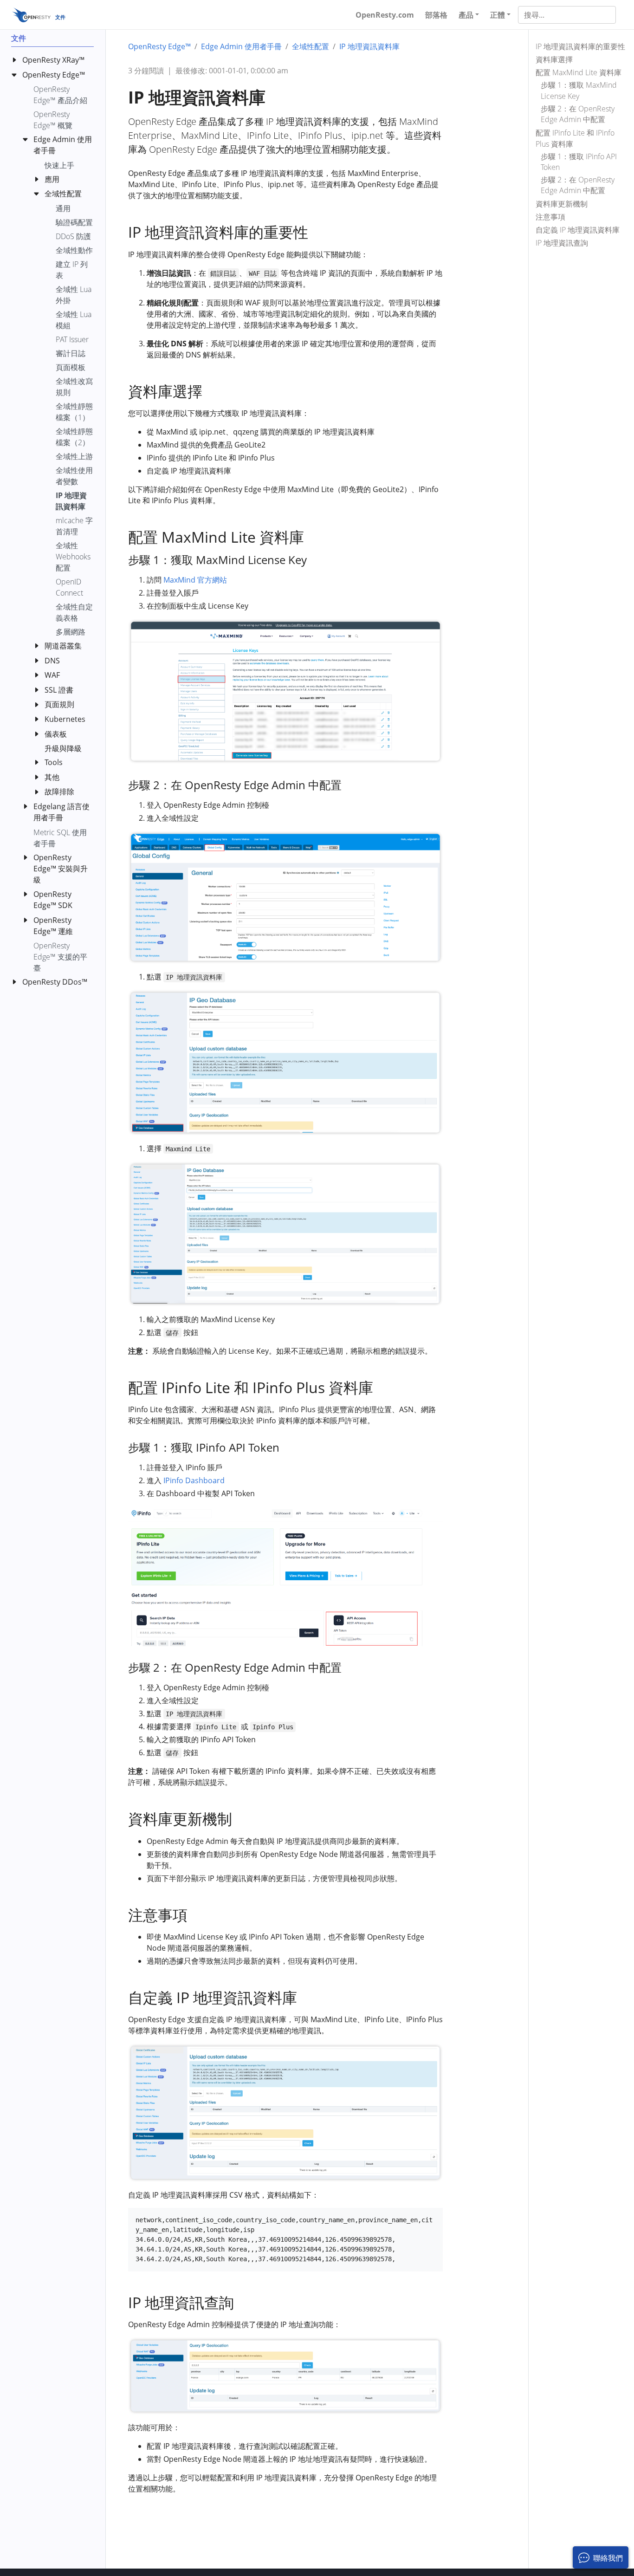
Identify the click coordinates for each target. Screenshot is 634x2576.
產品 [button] (466, 15)
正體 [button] (498, 15)
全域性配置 (311, 46)
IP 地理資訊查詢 (562, 242)
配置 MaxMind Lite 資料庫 (579, 72)
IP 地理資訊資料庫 (369, 46)
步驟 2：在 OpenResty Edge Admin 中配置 (578, 114)
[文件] (31, 15)
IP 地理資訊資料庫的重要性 (580, 46)
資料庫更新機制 (562, 203)
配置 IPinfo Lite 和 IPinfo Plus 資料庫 (575, 138)
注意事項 (550, 216)
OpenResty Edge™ (159, 46)
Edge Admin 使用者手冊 (241, 46)
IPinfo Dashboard (194, 1480)
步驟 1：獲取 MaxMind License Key (579, 90)
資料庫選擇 (554, 59)
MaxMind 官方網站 (195, 580)
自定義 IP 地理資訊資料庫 (578, 229)
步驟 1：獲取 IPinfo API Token (579, 161)
